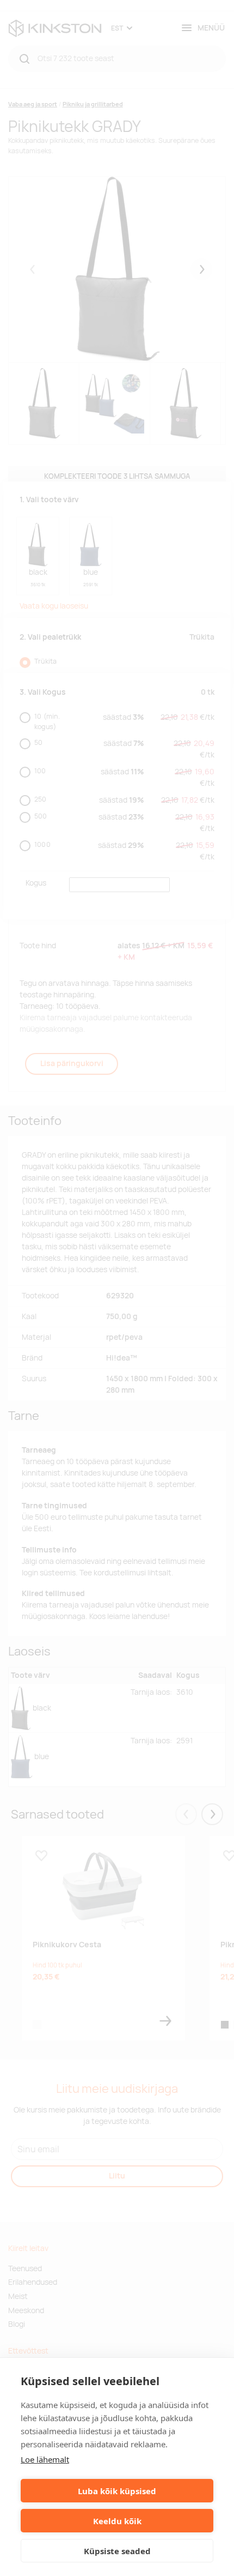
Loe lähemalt (45, 2459)
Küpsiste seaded (117, 2551)
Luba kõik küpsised (117, 2491)
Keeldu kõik (117, 2521)
